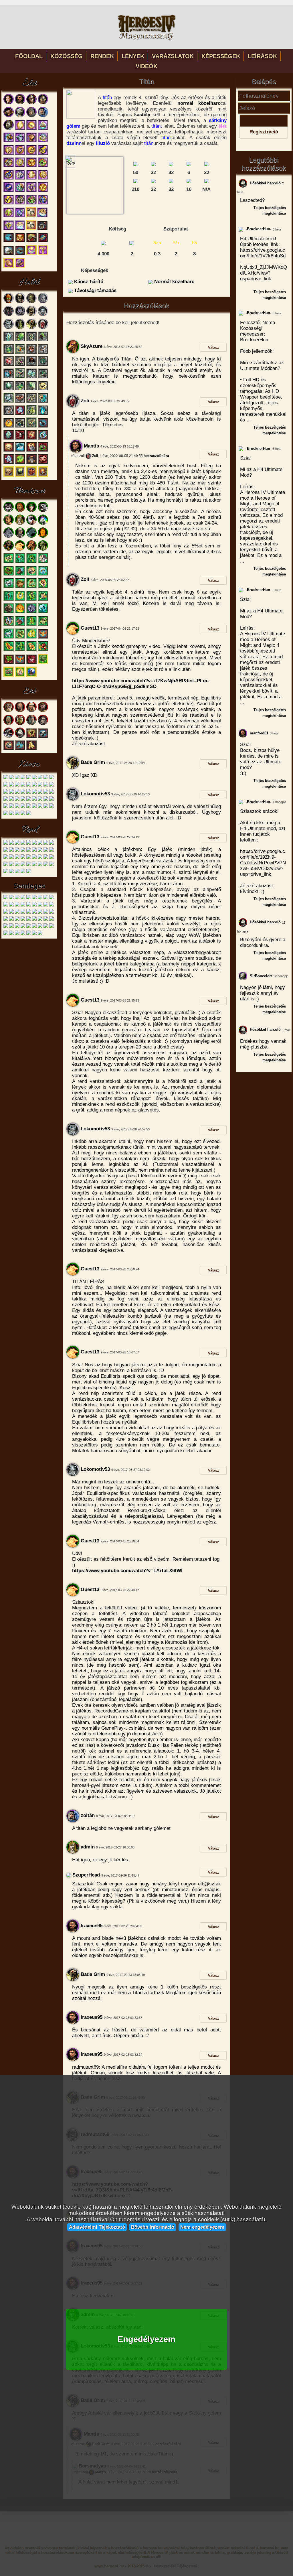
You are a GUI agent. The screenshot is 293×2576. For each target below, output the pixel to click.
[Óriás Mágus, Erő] (20, 724)
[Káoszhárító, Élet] (43, 154)
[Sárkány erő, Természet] (43, 650)
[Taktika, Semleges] (6, 927)
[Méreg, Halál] (20, 340)
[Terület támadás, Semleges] (6, 920)
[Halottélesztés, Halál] (43, 365)
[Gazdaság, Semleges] (46, 927)
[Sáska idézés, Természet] (20, 650)
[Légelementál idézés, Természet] (31, 612)
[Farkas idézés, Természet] (9, 562)
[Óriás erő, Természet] (43, 587)
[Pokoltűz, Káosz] (46, 800)
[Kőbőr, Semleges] (17, 905)
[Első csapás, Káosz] (6, 793)
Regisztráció (264, 132)
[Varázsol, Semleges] (34, 920)
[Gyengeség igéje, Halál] (31, 402)
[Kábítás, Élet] (31, 241)
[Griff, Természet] (31, 524)
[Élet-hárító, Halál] (43, 438)
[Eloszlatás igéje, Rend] (23, 858)
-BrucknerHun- (258, 229)
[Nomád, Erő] (31, 711)
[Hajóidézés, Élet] (43, 129)
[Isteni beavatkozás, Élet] (42, 216)
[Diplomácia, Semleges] (40, 934)
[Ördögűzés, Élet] (20, 141)
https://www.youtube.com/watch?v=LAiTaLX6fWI (127, 1571)
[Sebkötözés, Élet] (31, 129)
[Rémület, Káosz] (40, 807)
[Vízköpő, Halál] (20, 315)
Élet (29, 83)
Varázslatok (173, 56)
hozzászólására (156, 456)
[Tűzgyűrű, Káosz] (40, 793)
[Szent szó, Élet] (9, 141)
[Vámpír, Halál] (43, 315)
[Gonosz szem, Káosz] (40, 778)
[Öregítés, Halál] (31, 463)
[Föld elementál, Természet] (20, 537)
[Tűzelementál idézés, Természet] (20, 612)
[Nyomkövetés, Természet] (9, 574)
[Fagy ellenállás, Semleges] (34, 898)
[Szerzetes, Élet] (31, 116)
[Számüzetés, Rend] (6, 865)
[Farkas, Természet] (9, 511)
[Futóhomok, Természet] (20, 587)
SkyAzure (91, 346)
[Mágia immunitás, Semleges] (40, 905)
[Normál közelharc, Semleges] (11, 913)
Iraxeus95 (91, 1926)
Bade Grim (92, 762)
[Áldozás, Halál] (9, 426)
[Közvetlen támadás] (153, 165)
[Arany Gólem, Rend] (17, 844)
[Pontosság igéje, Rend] (40, 858)
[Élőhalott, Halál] (9, 451)
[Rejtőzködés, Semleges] (34, 934)
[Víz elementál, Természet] (31, 537)
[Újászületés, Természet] (43, 637)
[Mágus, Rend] (23, 844)
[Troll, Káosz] (34, 778)
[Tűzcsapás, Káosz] (23, 793)
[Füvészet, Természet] (9, 676)
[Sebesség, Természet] (20, 574)
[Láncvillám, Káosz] (17, 807)
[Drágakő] (132, 243)
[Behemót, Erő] (43, 724)
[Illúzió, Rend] (40, 851)
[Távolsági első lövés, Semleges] (34, 913)
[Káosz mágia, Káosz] (11, 814)
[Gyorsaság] (189, 165)
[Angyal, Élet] (43, 116)
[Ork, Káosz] (23, 778)
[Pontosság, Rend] (23, 851)
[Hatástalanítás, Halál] (9, 353)
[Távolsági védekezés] (171, 182)
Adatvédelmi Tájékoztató (97, 2227)
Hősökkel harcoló (265, 183)
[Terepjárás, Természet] (43, 562)
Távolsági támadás (95, 290)
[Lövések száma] (189, 182)
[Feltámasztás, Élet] (31, 216)
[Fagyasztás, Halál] (20, 451)
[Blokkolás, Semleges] (11, 898)
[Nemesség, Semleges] (23, 927)
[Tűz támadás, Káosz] (52, 807)
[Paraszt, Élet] (20, 103)
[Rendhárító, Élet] (9, 179)
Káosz (29, 764)
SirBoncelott (260, 976)
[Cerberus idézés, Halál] (20, 377)
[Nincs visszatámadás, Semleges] (6, 913)
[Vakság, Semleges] (29, 920)
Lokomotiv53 (95, 794)
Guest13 (89, 628)
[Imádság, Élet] (9, 216)
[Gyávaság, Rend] (34, 851)
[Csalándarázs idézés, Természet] (31, 625)
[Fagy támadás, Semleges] (40, 898)
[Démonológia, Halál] (31, 476)
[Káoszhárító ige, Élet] (9, 203)
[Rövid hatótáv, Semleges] (23, 913)
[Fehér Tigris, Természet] (43, 511)
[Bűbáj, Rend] (29, 872)
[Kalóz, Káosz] (11, 778)
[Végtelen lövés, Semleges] (46, 920)
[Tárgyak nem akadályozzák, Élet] (20, 254)
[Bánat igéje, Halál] (20, 402)
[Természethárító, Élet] (43, 166)
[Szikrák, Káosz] (52, 786)
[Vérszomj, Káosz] (34, 786)
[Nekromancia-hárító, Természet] (9, 625)
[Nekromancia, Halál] (43, 476)
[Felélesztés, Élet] (20, 267)
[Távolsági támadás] (153, 182)
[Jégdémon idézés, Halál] (9, 402)
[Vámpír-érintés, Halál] (9, 414)
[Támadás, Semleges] (29, 927)
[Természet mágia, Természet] (43, 663)
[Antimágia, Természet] (43, 600)
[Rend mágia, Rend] (11, 872)
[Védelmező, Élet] (31, 154)
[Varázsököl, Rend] (17, 851)
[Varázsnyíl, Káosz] (29, 786)
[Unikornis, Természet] (43, 524)
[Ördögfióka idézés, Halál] (20, 353)
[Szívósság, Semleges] (29, 913)
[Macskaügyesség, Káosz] (34, 800)
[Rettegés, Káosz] (23, 800)
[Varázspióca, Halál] (43, 389)
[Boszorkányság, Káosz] (29, 814)
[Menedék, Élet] (20, 229)
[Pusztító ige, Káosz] (52, 793)
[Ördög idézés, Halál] (31, 426)
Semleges (29, 886)
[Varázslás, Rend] (17, 872)
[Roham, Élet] (9, 254)
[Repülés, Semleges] (17, 913)
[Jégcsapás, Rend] (52, 851)
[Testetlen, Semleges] (11, 920)
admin (87, 1847)
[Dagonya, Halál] (43, 353)
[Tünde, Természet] (20, 524)
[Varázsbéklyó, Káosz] (29, 793)
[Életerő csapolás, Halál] (9, 365)
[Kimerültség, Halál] (31, 365)
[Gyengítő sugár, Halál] (43, 340)
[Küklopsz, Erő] (31, 724)
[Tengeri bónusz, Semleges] (52, 913)
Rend (29, 829)
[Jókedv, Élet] (31, 166)
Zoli (84, 401)
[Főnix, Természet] (20, 550)
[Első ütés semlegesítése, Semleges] (29, 898)
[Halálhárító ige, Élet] (20, 203)
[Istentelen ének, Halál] (9, 377)
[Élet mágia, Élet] (31, 254)
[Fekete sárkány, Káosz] (17, 786)
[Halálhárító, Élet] (9, 166)
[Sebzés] (136, 165)
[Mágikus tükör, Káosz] (46, 793)
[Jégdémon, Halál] (9, 328)
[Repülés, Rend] (46, 851)
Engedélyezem (146, 2339)
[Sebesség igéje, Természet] (20, 625)
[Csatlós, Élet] (9, 103)
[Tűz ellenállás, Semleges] (23, 920)
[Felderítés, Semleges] (17, 927)
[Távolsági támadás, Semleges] (40, 913)
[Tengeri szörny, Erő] (20, 737)
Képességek (221, 56)
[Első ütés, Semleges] (23, 898)
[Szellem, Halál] (43, 302)
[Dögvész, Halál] (43, 377)
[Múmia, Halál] (31, 315)
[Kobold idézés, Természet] (31, 562)
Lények (133, 56)
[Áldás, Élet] (20, 129)
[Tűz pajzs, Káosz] (46, 807)
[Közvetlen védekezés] (171, 165)
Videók (146, 66)
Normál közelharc (174, 282)
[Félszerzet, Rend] (11, 844)
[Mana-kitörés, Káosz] (11, 793)
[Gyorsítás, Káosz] (23, 786)
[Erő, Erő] (9, 749)
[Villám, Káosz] (17, 800)
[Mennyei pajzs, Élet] (20, 166)
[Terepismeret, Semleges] (40, 927)
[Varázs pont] (207, 182)
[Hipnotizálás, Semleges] (52, 898)
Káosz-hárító (88, 282)
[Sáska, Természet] (43, 550)
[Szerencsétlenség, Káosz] (17, 793)
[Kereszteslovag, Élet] (20, 116)
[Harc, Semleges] (34, 927)
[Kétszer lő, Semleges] (6, 905)
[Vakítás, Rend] (23, 865)
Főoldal (29, 56)
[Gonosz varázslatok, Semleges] (46, 898)
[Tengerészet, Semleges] (11, 934)
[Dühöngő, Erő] (9, 711)
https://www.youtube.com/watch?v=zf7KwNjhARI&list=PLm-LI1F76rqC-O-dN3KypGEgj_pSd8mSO (140, 684)
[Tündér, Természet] (20, 511)
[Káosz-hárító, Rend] (52, 865)
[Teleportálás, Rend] (46, 858)
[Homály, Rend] (6, 851)
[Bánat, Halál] (31, 353)
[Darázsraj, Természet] (43, 574)
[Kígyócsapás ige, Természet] (20, 637)
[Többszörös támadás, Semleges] (17, 920)
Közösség (67, 56)
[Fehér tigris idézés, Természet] (9, 587)
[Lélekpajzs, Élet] (31, 141)
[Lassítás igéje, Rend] (17, 865)
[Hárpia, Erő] (43, 711)
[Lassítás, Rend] (11, 858)
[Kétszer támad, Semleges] (11, 905)
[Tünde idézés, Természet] (31, 600)
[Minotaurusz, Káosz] (29, 778)
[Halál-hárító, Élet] (42, 229)
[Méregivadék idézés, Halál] (31, 414)
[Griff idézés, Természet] (43, 625)
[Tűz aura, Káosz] (40, 786)
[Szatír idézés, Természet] (9, 600)
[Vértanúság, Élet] (20, 154)
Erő (29, 691)
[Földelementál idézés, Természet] (9, 612)
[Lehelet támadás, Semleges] (29, 905)
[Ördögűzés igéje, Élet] (20, 216)
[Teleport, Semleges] (46, 913)
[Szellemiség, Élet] (9, 267)
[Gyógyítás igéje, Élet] (43, 179)
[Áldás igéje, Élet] (31, 179)
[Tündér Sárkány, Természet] (31, 550)
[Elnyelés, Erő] (43, 737)
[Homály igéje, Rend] (34, 858)
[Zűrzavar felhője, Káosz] (6, 807)
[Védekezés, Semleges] (52, 927)
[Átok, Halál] (9, 340)
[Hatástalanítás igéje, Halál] (20, 389)
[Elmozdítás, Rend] (52, 844)
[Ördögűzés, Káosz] (17, 814)
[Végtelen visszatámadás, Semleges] (52, 920)
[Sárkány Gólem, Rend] (40, 844)
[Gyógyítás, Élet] (9, 154)
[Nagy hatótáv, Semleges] (52, 905)
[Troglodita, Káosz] (17, 778)
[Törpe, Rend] (6, 844)
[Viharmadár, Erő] (9, 737)
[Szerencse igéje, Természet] (31, 637)
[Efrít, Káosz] (52, 778)
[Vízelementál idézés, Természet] (43, 612)
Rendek (102, 56)
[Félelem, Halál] (31, 451)
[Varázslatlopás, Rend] (17, 858)
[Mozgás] (207, 165)
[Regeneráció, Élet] (9, 191)
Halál (29, 282)
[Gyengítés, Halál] (43, 451)
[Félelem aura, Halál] (9, 389)
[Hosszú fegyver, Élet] (9, 241)
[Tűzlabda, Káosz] (6, 800)
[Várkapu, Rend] (52, 858)
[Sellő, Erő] (9, 724)
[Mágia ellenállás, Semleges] (34, 905)
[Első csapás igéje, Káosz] (29, 800)
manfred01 (259, 733)
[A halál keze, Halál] (43, 414)
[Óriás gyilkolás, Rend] (6, 872)
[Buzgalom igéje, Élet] (43, 191)
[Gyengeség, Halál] (20, 365)
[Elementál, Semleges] (17, 898)
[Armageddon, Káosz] (11, 807)
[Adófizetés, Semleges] (6, 898)
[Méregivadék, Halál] (20, 328)
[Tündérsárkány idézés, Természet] (31, 650)
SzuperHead (85, 1875)
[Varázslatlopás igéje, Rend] (46, 865)
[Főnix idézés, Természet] (9, 650)
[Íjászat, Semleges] (6, 934)
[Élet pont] (136, 182)
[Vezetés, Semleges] (23, 934)
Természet (29, 491)
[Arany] (103, 243)
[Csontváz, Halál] (20, 302)
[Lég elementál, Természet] (9, 537)
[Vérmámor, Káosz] (11, 800)
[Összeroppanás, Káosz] (40, 800)
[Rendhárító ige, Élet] (43, 203)
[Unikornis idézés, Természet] (9, 637)
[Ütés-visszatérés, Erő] (20, 749)
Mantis (91, 446)
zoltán (87, 1815)
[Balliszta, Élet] (9, 116)
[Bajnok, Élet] (9, 129)
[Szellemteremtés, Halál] (31, 389)
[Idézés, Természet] (31, 676)
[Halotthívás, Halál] (43, 402)
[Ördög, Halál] (43, 328)
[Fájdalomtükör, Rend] (34, 865)
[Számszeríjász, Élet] (31, 103)
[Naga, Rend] (34, 844)
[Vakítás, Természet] (31, 663)
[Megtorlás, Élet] (20, 179)
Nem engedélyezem (202, 2227)
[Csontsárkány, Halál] (31, 328)
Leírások (262, 56)
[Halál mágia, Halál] (9, 476)
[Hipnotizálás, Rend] (40, 865)
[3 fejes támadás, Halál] (43, 426)
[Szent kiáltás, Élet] (20, 191)
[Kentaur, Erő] (20, 711)
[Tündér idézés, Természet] (20, 562)
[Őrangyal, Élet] (9, 229)
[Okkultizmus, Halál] (20, 476)
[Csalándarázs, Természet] (9, 550)
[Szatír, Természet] (9, 524)
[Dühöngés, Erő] (31, 737)
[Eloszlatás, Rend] (11, 851)
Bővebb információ (153, 2227)
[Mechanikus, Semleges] (46, 905)
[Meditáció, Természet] (20, 676)
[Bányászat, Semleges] (17, 934)
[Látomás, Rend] (29, 851)
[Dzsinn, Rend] (29, 844)
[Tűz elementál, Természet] (43, 537)
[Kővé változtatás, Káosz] (29, 807)
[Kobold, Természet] (31, 511)
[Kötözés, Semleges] (23, 905)
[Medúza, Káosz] (46, 778)
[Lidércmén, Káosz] (6, 786)
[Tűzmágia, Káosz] (23, 814)
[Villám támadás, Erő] (31, 749)
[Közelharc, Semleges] (11, 927)
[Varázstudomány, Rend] (23, 872)
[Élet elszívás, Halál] (31, 438)
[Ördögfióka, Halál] (9, 302)
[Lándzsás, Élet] (43, 103)
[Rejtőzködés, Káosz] (34, 807)
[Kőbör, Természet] (31, 574)
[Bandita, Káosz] (6, 778)
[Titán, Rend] (46, 844)
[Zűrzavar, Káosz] (34, 793)
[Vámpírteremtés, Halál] (20, 426)
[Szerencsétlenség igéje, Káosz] (52, 800)
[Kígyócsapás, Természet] (31, 587)
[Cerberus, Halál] (9, 315)
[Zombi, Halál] (31, 302)
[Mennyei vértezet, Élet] (31, 191)
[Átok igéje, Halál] (31, 377)
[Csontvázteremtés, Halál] (31, 340)
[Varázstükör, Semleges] (40, 920)
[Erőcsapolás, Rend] (6, 858)
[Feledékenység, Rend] (29, 858)
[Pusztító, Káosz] (46, 786)
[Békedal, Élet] (43, 141)
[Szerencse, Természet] (20, 600)
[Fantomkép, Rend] (11, 865)
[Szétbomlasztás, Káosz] (23, 807)
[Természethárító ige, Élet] (31, 203)
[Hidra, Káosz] (11, 786)
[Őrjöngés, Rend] (29, 865)
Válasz (213, 347)
